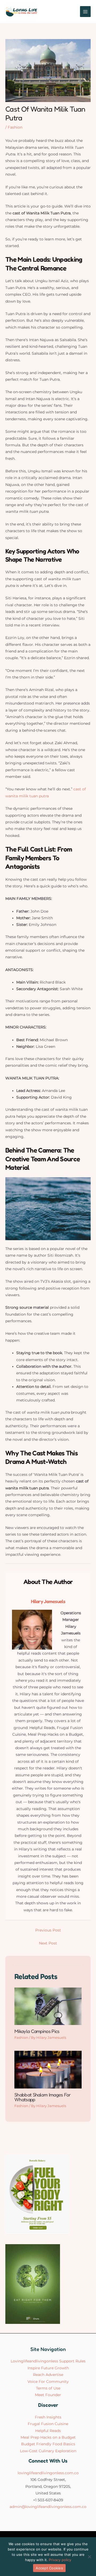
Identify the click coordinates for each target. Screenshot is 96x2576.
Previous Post (48, 1930)
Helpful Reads (48, 2431)
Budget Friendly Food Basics (48, 2444)
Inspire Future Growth (48, 2368)
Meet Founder (48, 2395)
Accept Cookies (49, 2568)
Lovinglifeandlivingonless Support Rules (48, 2361)
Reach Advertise (48, 2375)
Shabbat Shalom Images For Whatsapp (43, 2097)
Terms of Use (48, 2388)
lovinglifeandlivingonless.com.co (48, 2473)
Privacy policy (60, 2560)
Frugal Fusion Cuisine (48, 2424)
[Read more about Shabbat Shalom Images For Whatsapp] (48, 2069)
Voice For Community (48, 2382)
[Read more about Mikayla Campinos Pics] (48, 2006)
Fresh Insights (48, 2417)
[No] (89, 2557)
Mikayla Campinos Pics (37, 2031)
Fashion (15, 127)
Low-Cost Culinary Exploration (48, 2451)
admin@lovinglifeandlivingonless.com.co (48, 2507)
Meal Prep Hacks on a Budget (48, 2437)
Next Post (48, 1943)
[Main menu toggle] (85, 12)
